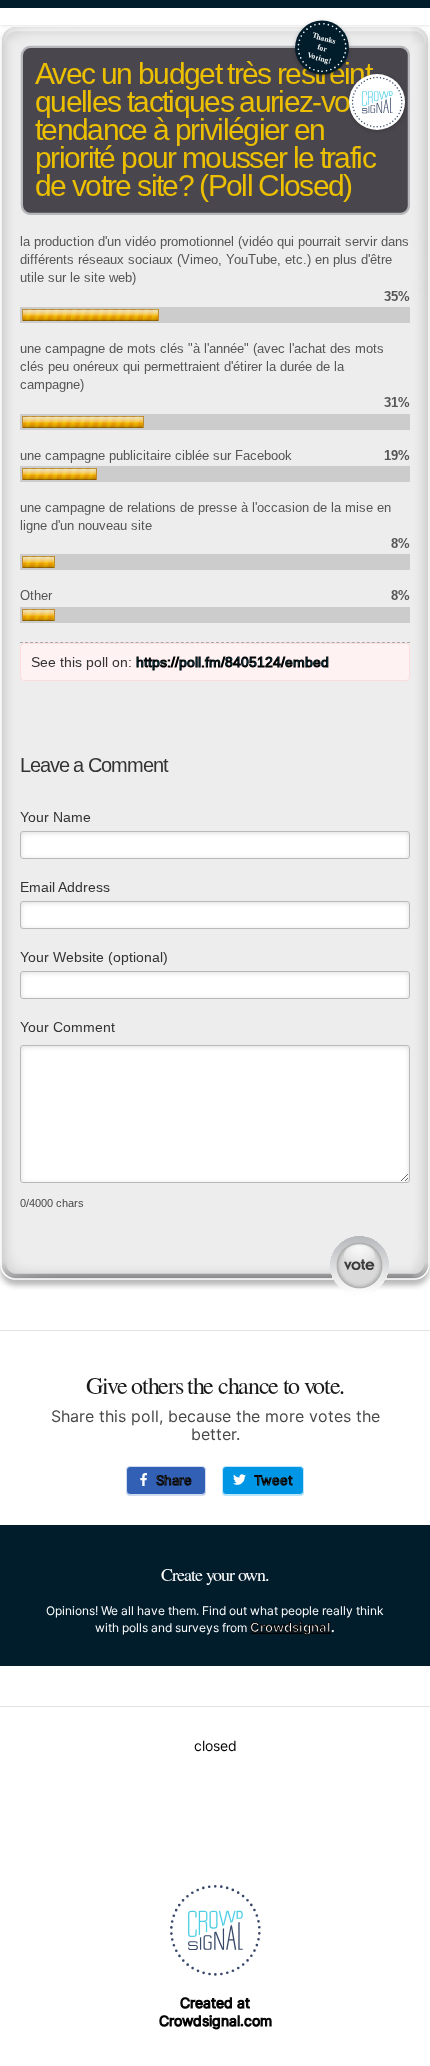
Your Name (55, 817)
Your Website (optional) (94, 957)
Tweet (269, 1480)
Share (170, 1480)
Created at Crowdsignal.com (215, 2011)
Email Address (65, 887)
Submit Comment (359, 1265)
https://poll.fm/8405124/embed (232, 662)
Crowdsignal (290, 1627)
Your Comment (67, 1027)
